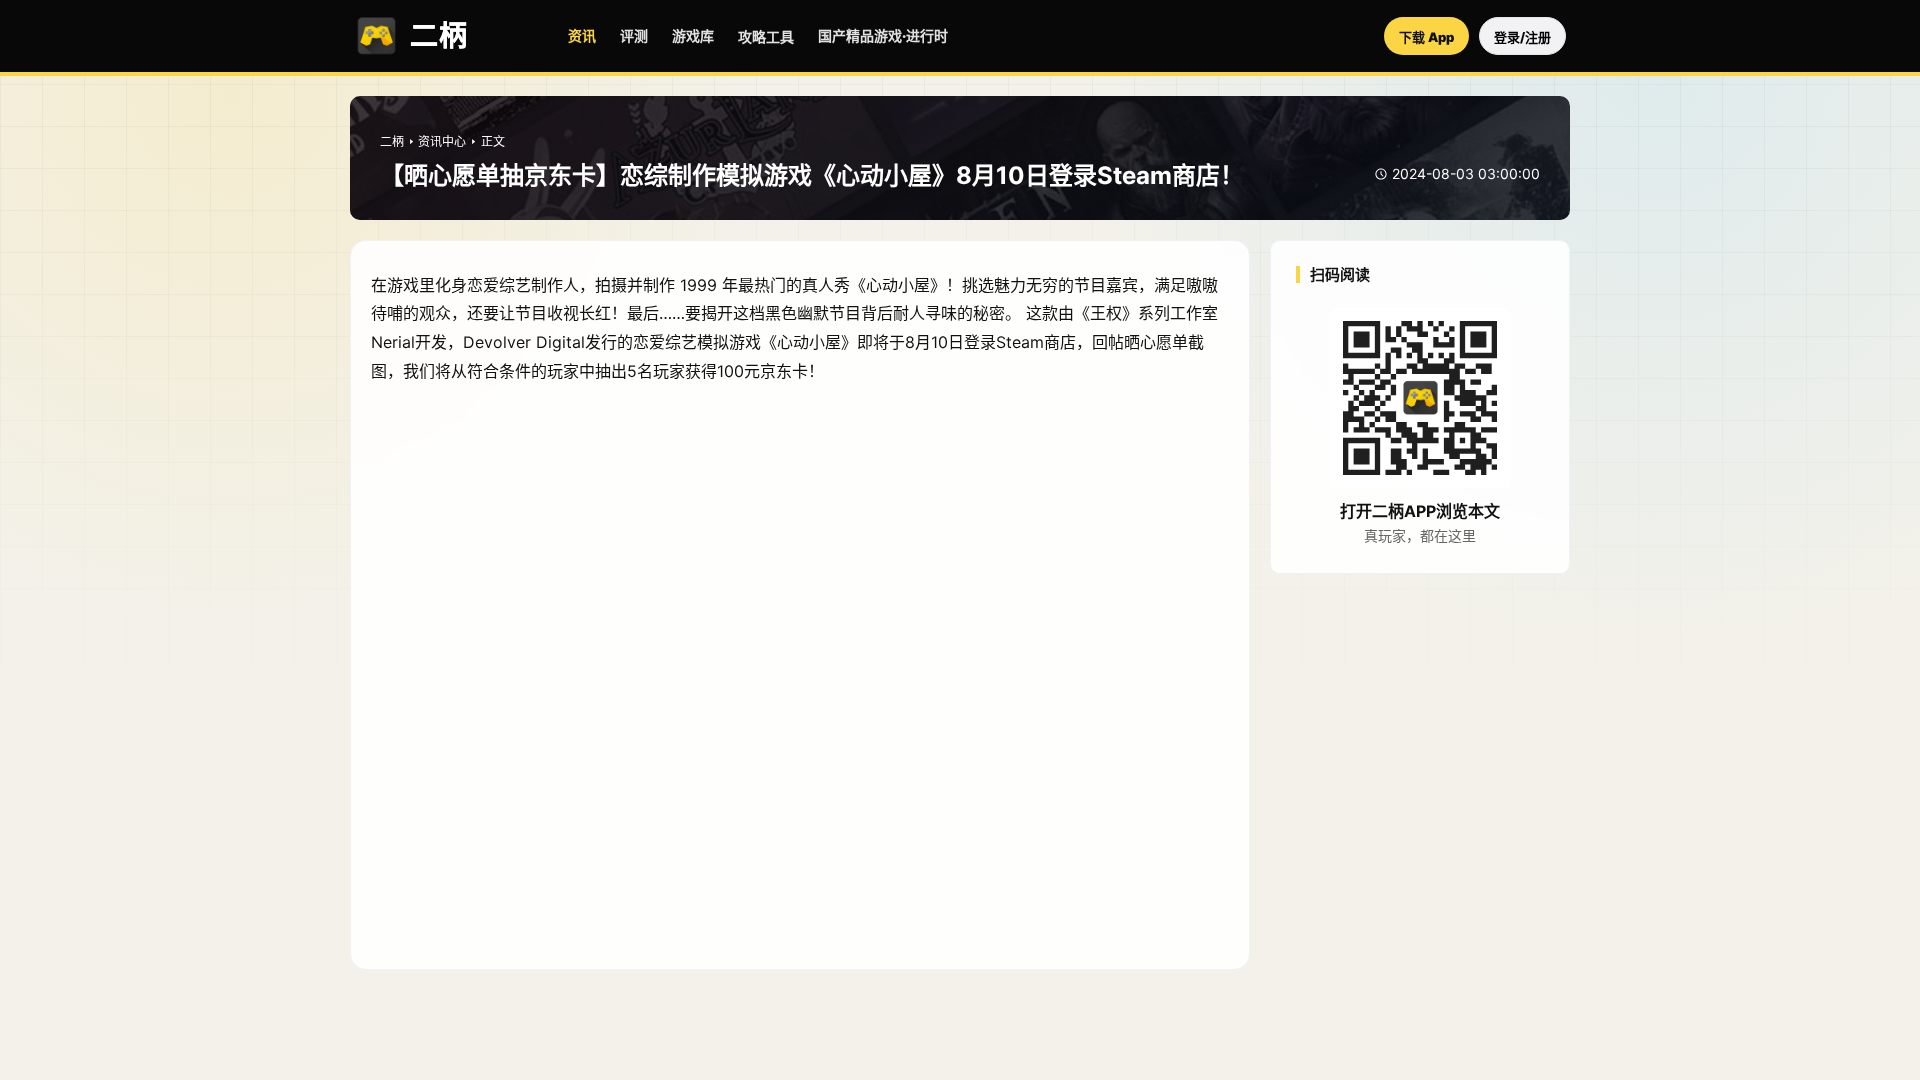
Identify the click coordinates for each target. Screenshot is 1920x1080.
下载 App (1426, 37)
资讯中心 (442, 141)
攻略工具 (766, 36)
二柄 (392, 141)
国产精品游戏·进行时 (883, 35)
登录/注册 (1522, 37)
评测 (634, 35)
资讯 (582, 35)
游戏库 (693, 35)
